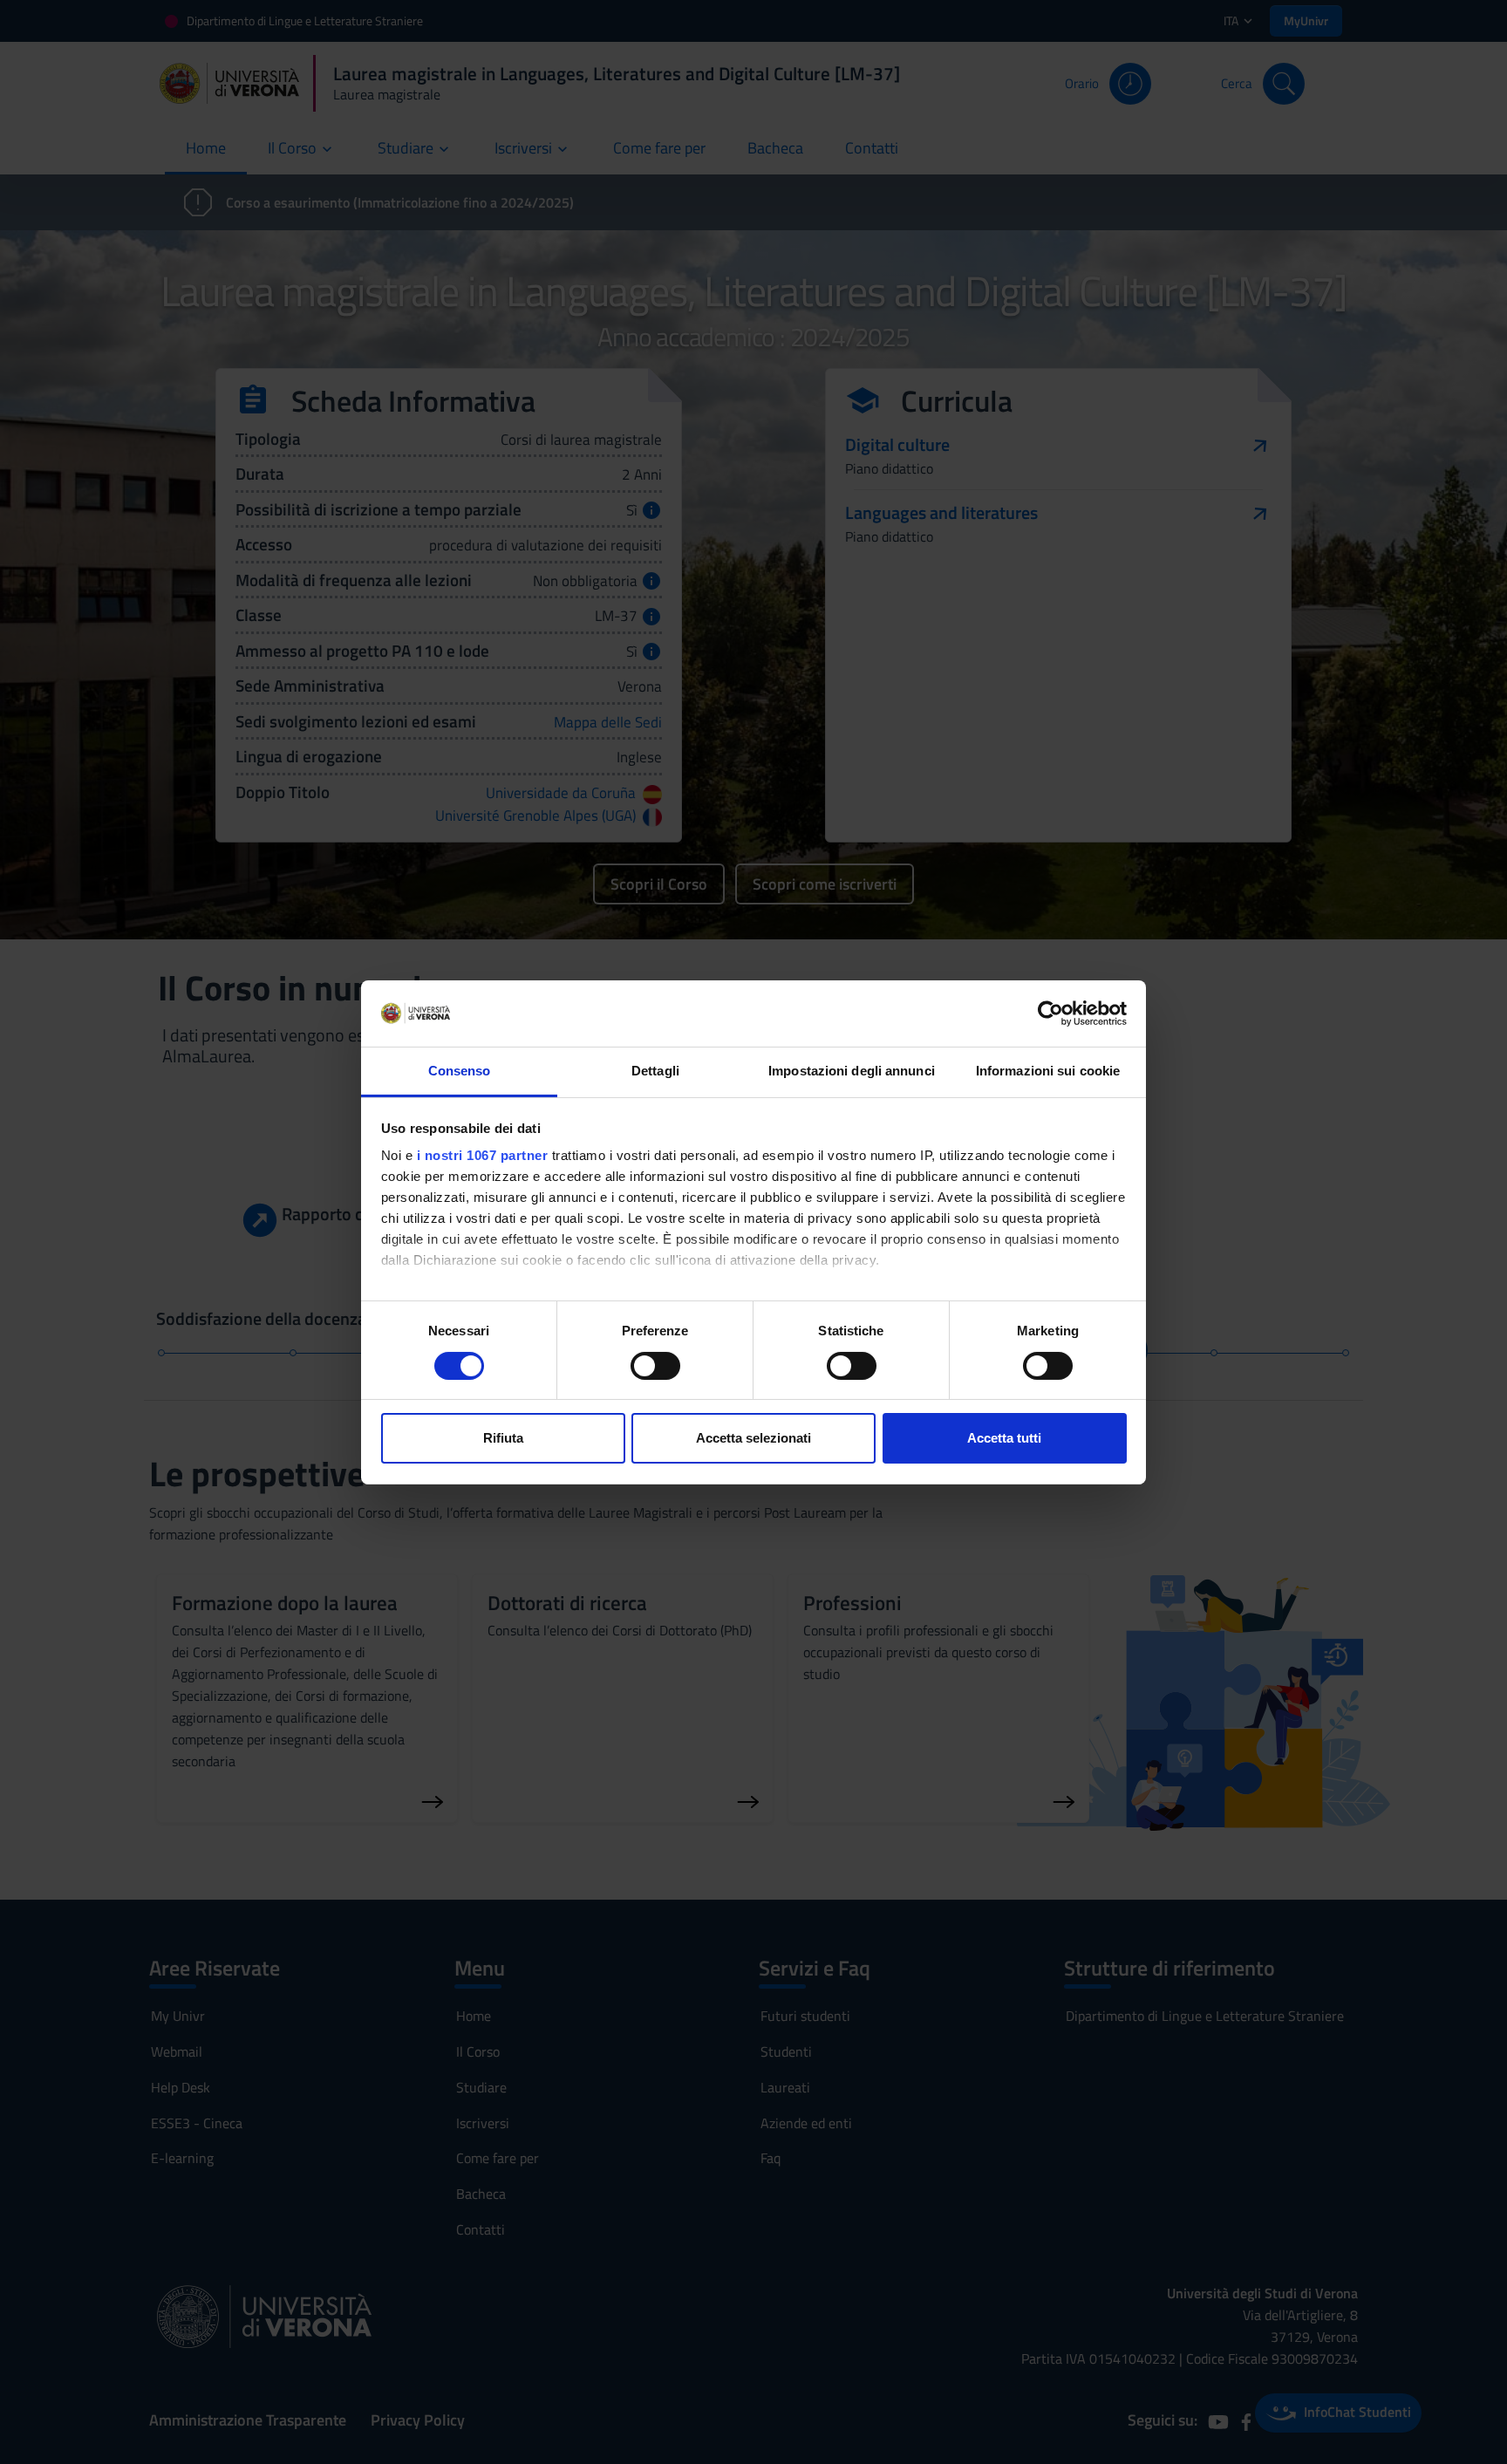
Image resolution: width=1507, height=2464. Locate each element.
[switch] (655, 1366)
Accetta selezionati (753, 1438)
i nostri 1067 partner (483, 1155)
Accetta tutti (1004, 1438)
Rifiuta (503, 1438)
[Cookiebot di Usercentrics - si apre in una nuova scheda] (1050, 1014)
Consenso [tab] (460, 1071)
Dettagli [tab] (655, 1071)
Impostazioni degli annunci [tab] (852, 1071)
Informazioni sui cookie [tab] (1048, 1071)
